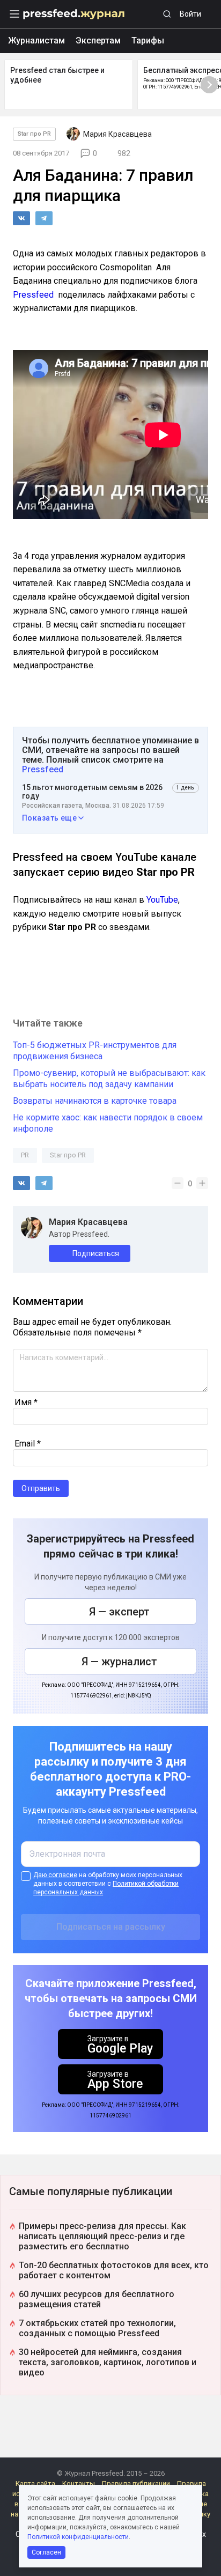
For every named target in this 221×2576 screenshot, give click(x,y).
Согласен (46, 2552)
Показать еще (49, 818)
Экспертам (98, 40)
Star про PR (34, 134)
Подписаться (96, 1253)
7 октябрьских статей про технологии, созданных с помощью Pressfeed (97, 2328)
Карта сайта (35, 2483)
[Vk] (21, 218)
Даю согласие (55, 1875)
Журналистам (36, 40)
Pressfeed (33, 295)
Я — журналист (119, 1662)
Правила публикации (136, 2483)
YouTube (162, 900)
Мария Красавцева (88, 1222)
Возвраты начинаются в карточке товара (95, 1101)
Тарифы (148, 40)
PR (25, 1155)
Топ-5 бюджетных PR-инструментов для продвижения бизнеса (95, 1051)
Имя (26, 1402)
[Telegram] (44, 218)
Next (209, 85)
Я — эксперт (119, 1612)
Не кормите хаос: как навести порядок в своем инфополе (108, 1123)
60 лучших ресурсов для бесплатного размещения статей (97, 2299)
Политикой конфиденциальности (78, 2537)
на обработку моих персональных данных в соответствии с (108, 1884)
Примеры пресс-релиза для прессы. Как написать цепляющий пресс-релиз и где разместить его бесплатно (102, 2236)
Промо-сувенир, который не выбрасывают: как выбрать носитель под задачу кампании (109, 1079)
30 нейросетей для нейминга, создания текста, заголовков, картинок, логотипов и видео (108, 2362)
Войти (190, 14)
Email (28, 1444)
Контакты (79, 2483)
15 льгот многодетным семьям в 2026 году (92, 792)
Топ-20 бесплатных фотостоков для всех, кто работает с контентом (114, 2270)
